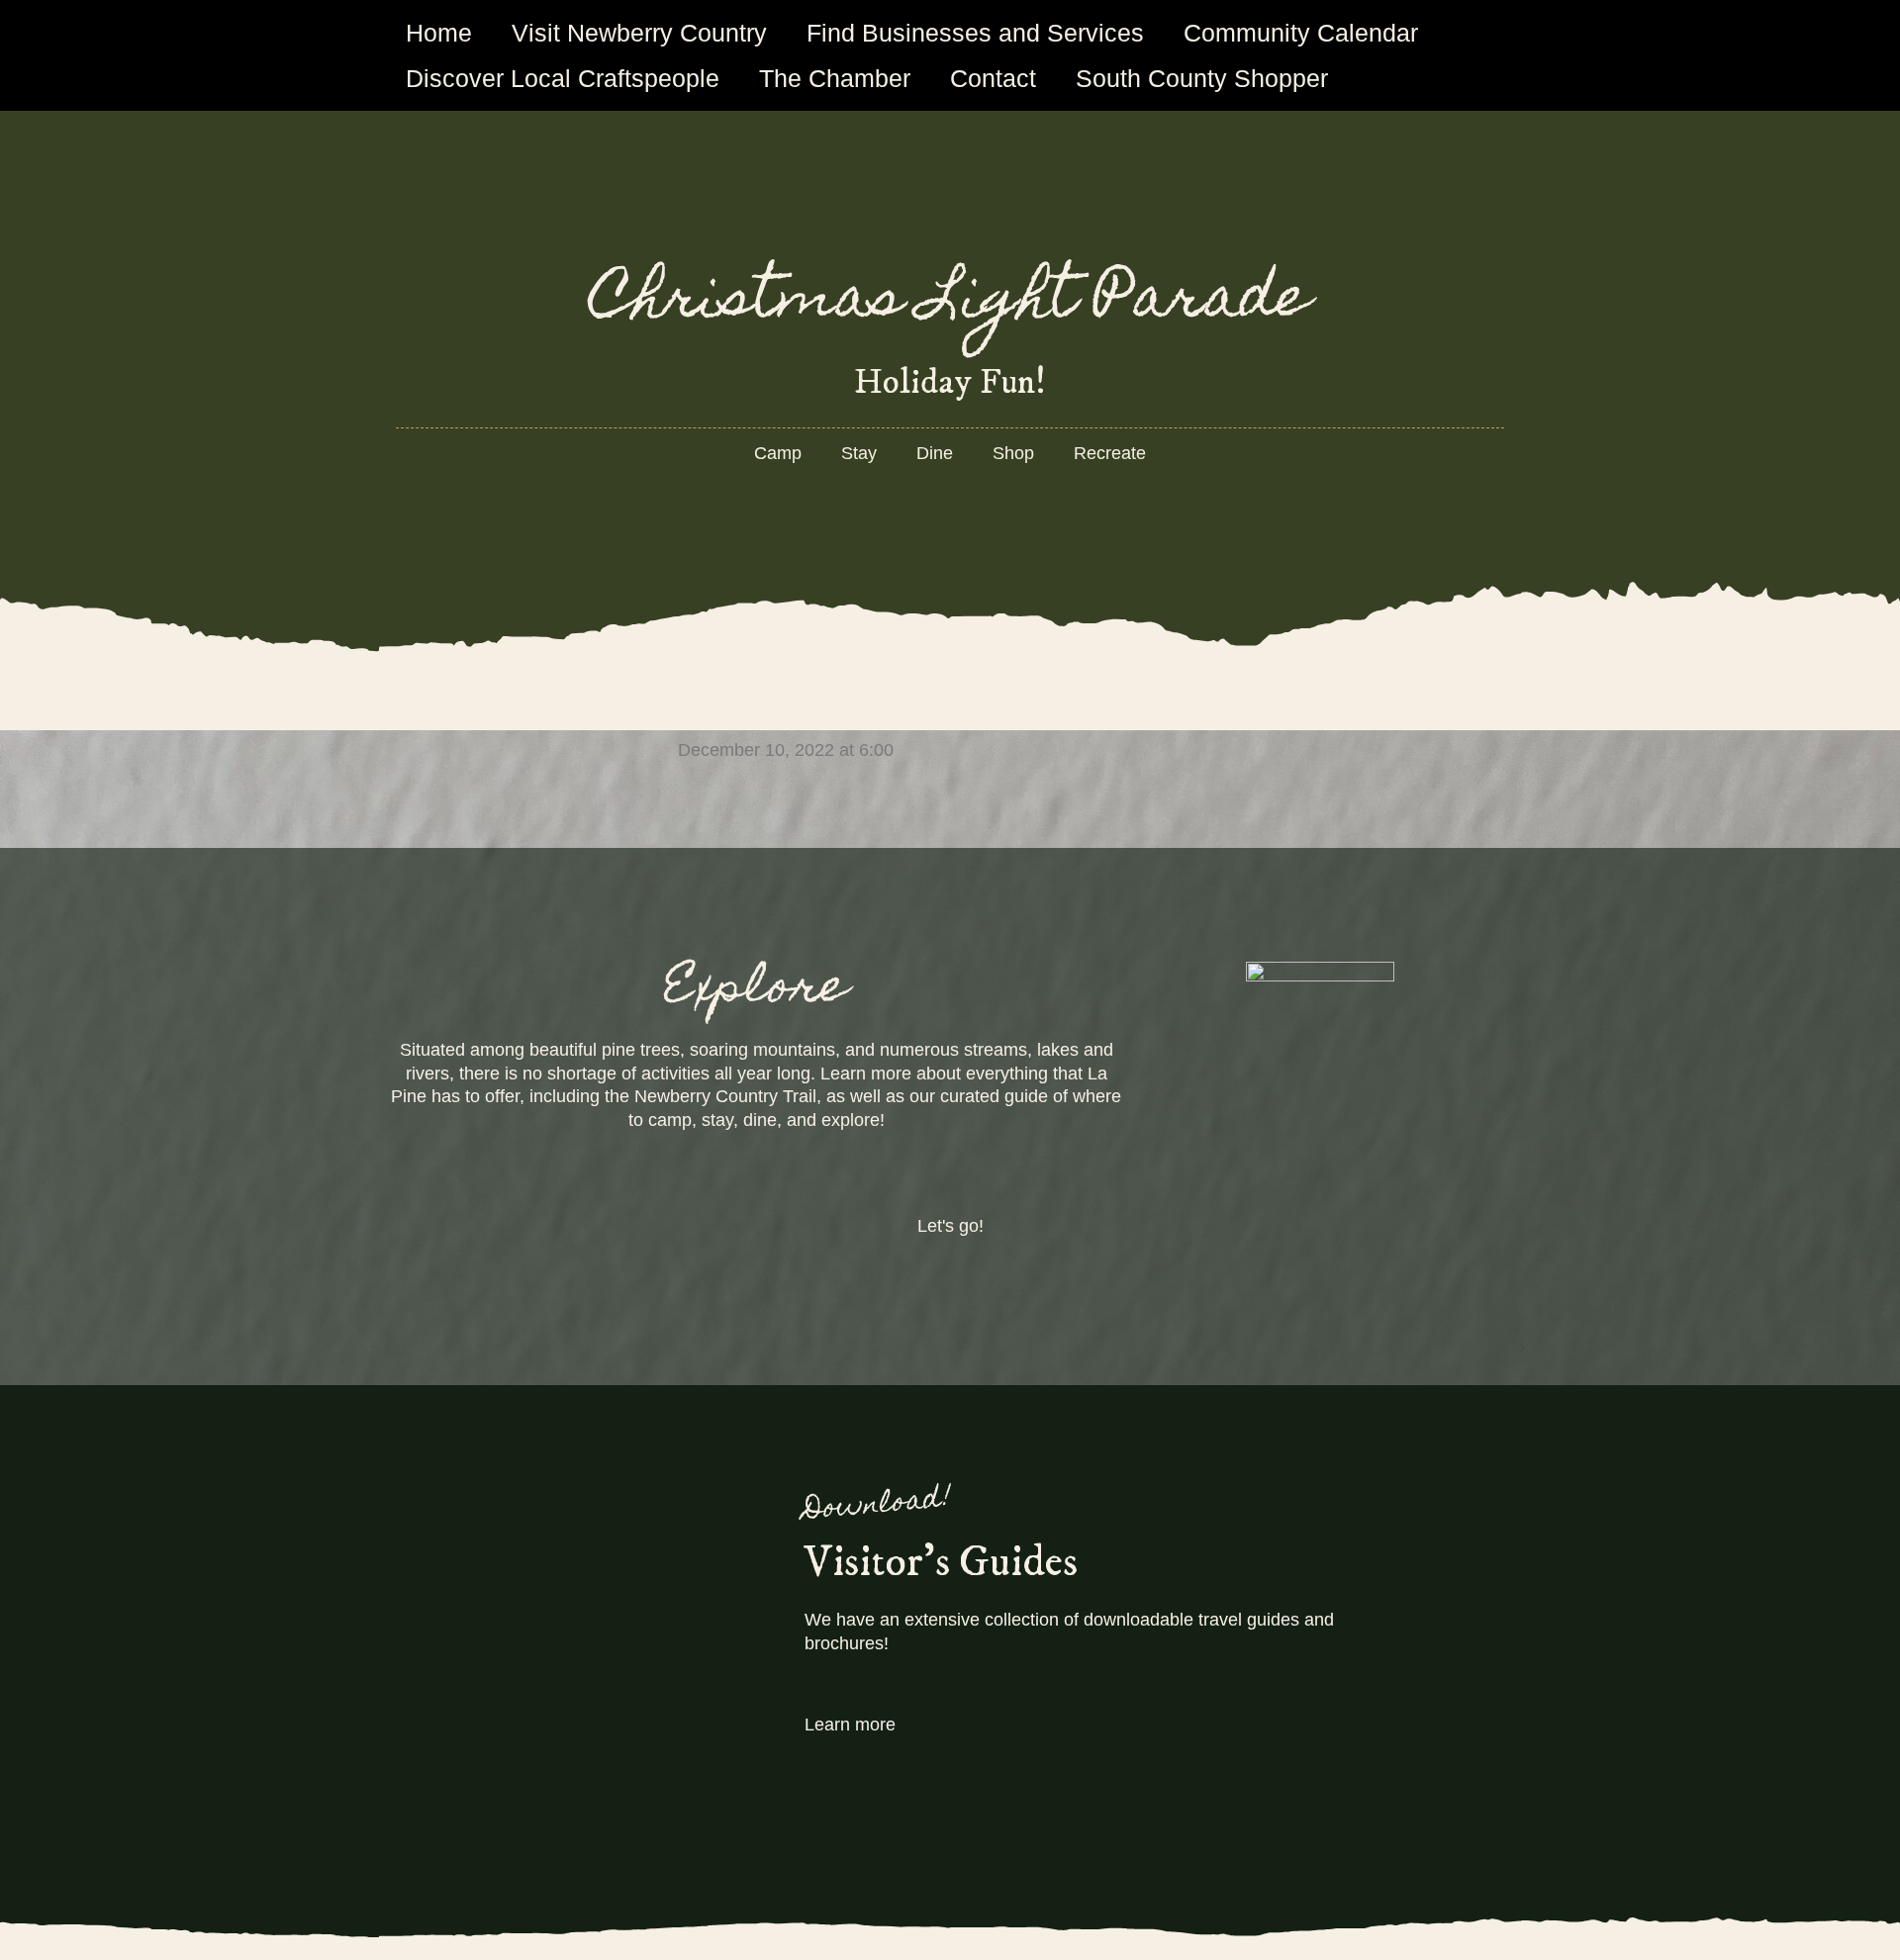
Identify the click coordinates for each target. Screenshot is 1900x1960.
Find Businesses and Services (975, 33)
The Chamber (835, 78)
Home (439, 33)
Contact (993, 78)
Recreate (1110, 453)
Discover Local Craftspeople (563, 78)
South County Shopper (1202, 78)
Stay (859, 453)
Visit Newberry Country (639, 33)
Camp (778, 453)
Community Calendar (1301, 33)
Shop (1013, 453)
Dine (935, 453)
